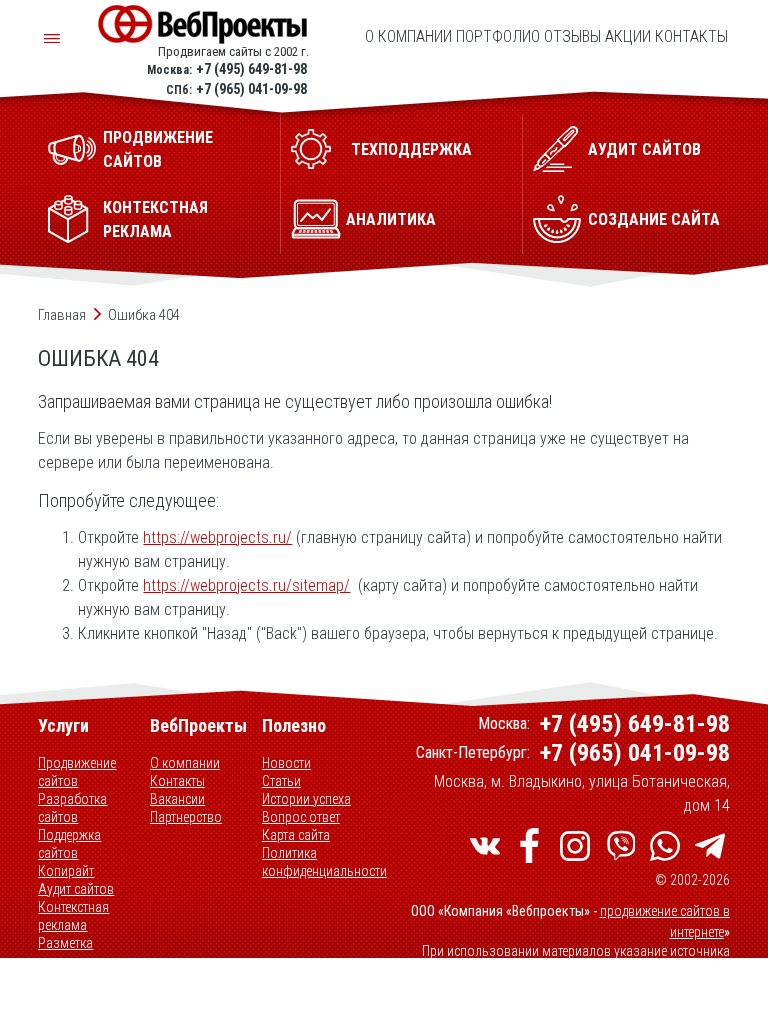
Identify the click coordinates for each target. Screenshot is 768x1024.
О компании (408, 36)
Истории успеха (306, 799)
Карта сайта (296, 835)
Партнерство (186, 817)
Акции (628, 36)
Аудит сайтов (76, 889)
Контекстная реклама (73, 916)
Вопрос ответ (301, 817)
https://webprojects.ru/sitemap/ (246, 585)
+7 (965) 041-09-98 (251, 89)
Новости (286, 763)
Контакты (691, 36)
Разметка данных (65, 952)
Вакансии (177, 799)
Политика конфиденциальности (324, 862)
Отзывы (572, 36)
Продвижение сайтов (77, 772)
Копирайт (66, 871)
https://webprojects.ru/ (217, 537)
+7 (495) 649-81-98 (251, 69)
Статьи (281, 781)
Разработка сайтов (72, 808)
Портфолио (498, 36)
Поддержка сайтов (69, 844)
